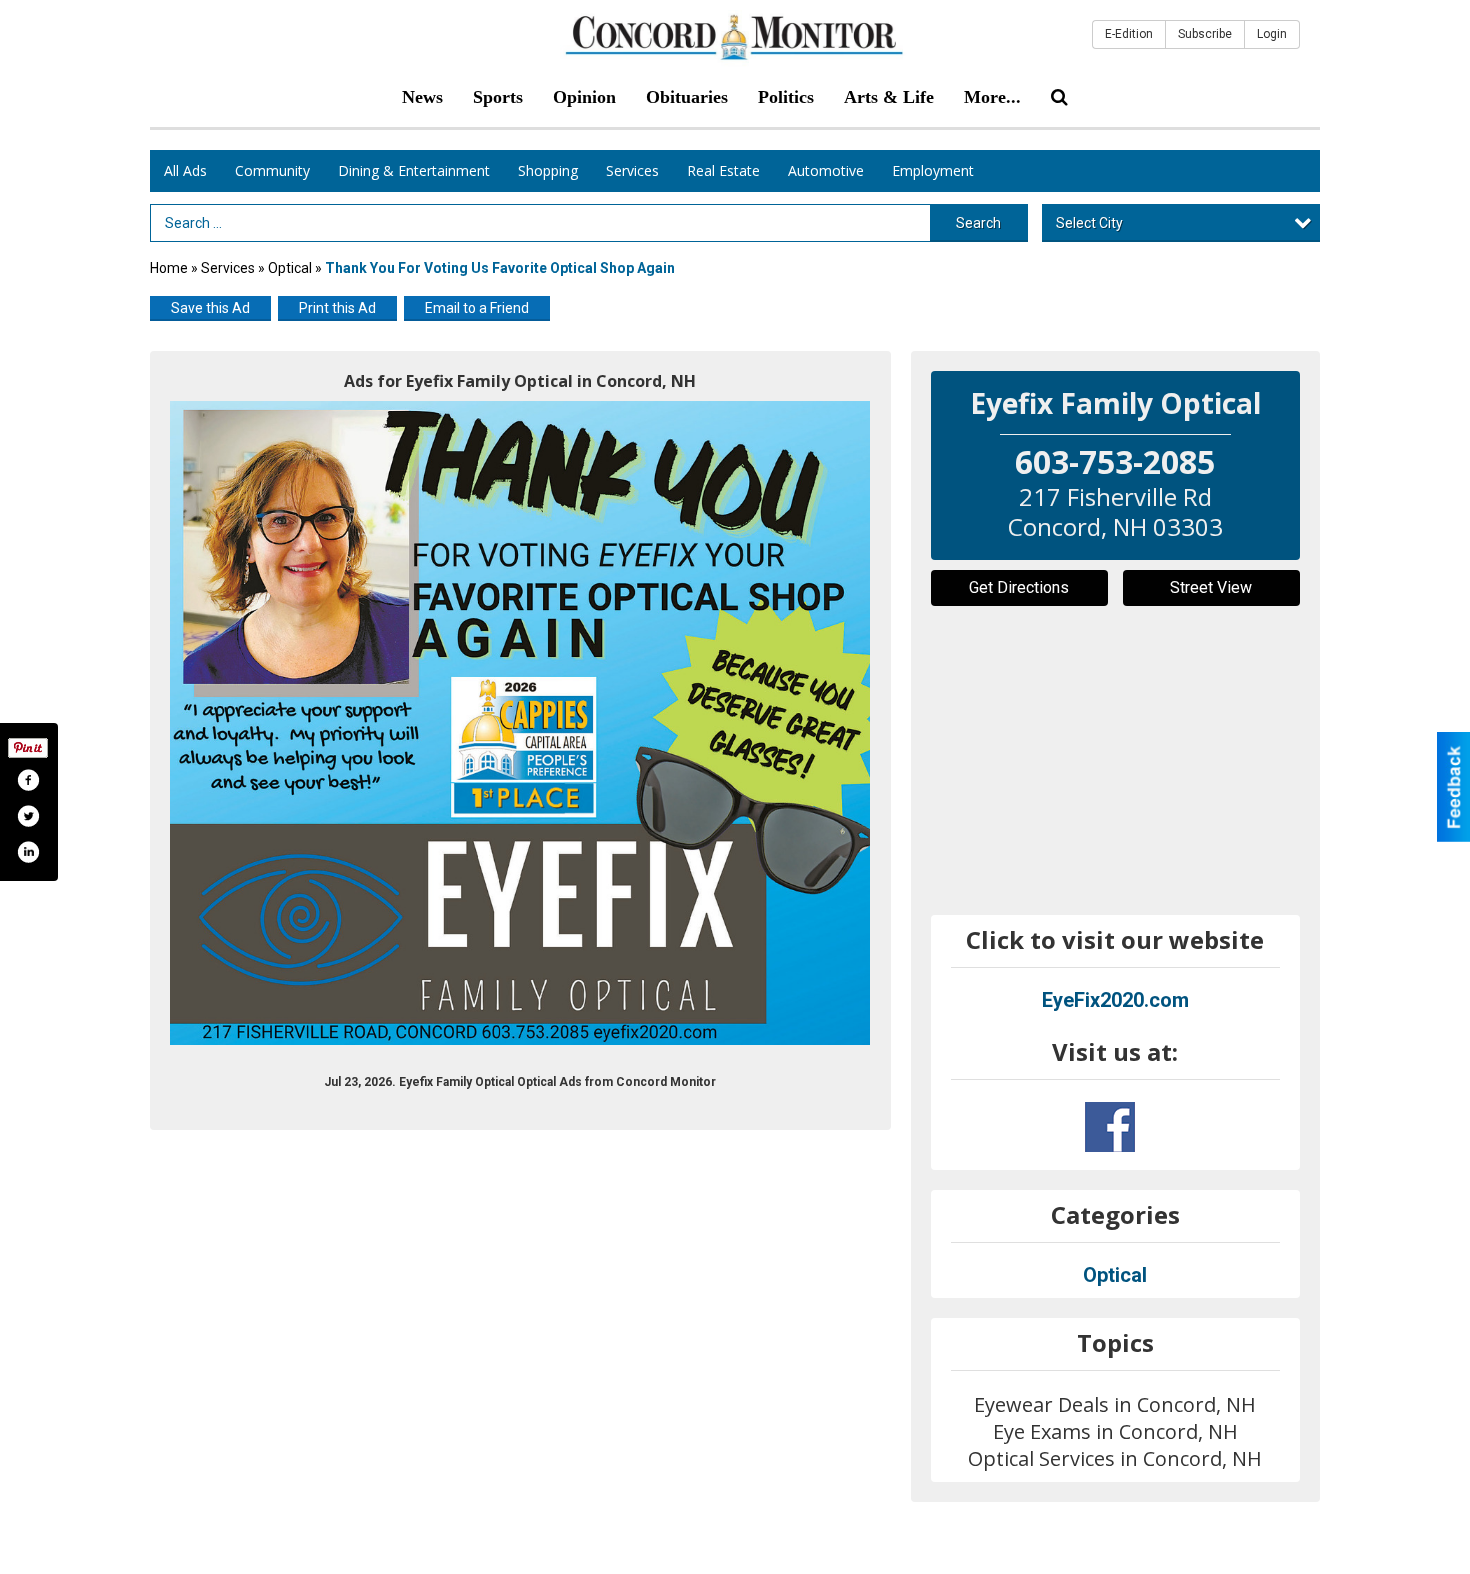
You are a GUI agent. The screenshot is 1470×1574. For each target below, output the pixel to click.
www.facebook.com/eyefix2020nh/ (1110, 1127)
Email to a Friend (477, 308)
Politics (786, 97)
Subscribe (1205, 34)
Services (632, 170)
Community (272, 170)
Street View (1211, 587)
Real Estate (723, 170)
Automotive (826, 170)
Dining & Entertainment (414, 170)
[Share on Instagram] (28, 852)
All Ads (185, 170)
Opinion (584, 97)
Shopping (548, 170)
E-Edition (1129, 34)
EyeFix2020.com (1115, 1000)
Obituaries (687, 97)
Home (169, 268)
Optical (290, 268)
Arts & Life (889, 97)
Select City (1089, 223)
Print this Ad (337, 308)
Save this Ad (210, 308)
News (422, 97)
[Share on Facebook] (28, 780)
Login (1272, 34)
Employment (933, 170)
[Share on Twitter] (28, 816)
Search (978, 223)
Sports (498, 97)
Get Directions (1019, 587)
